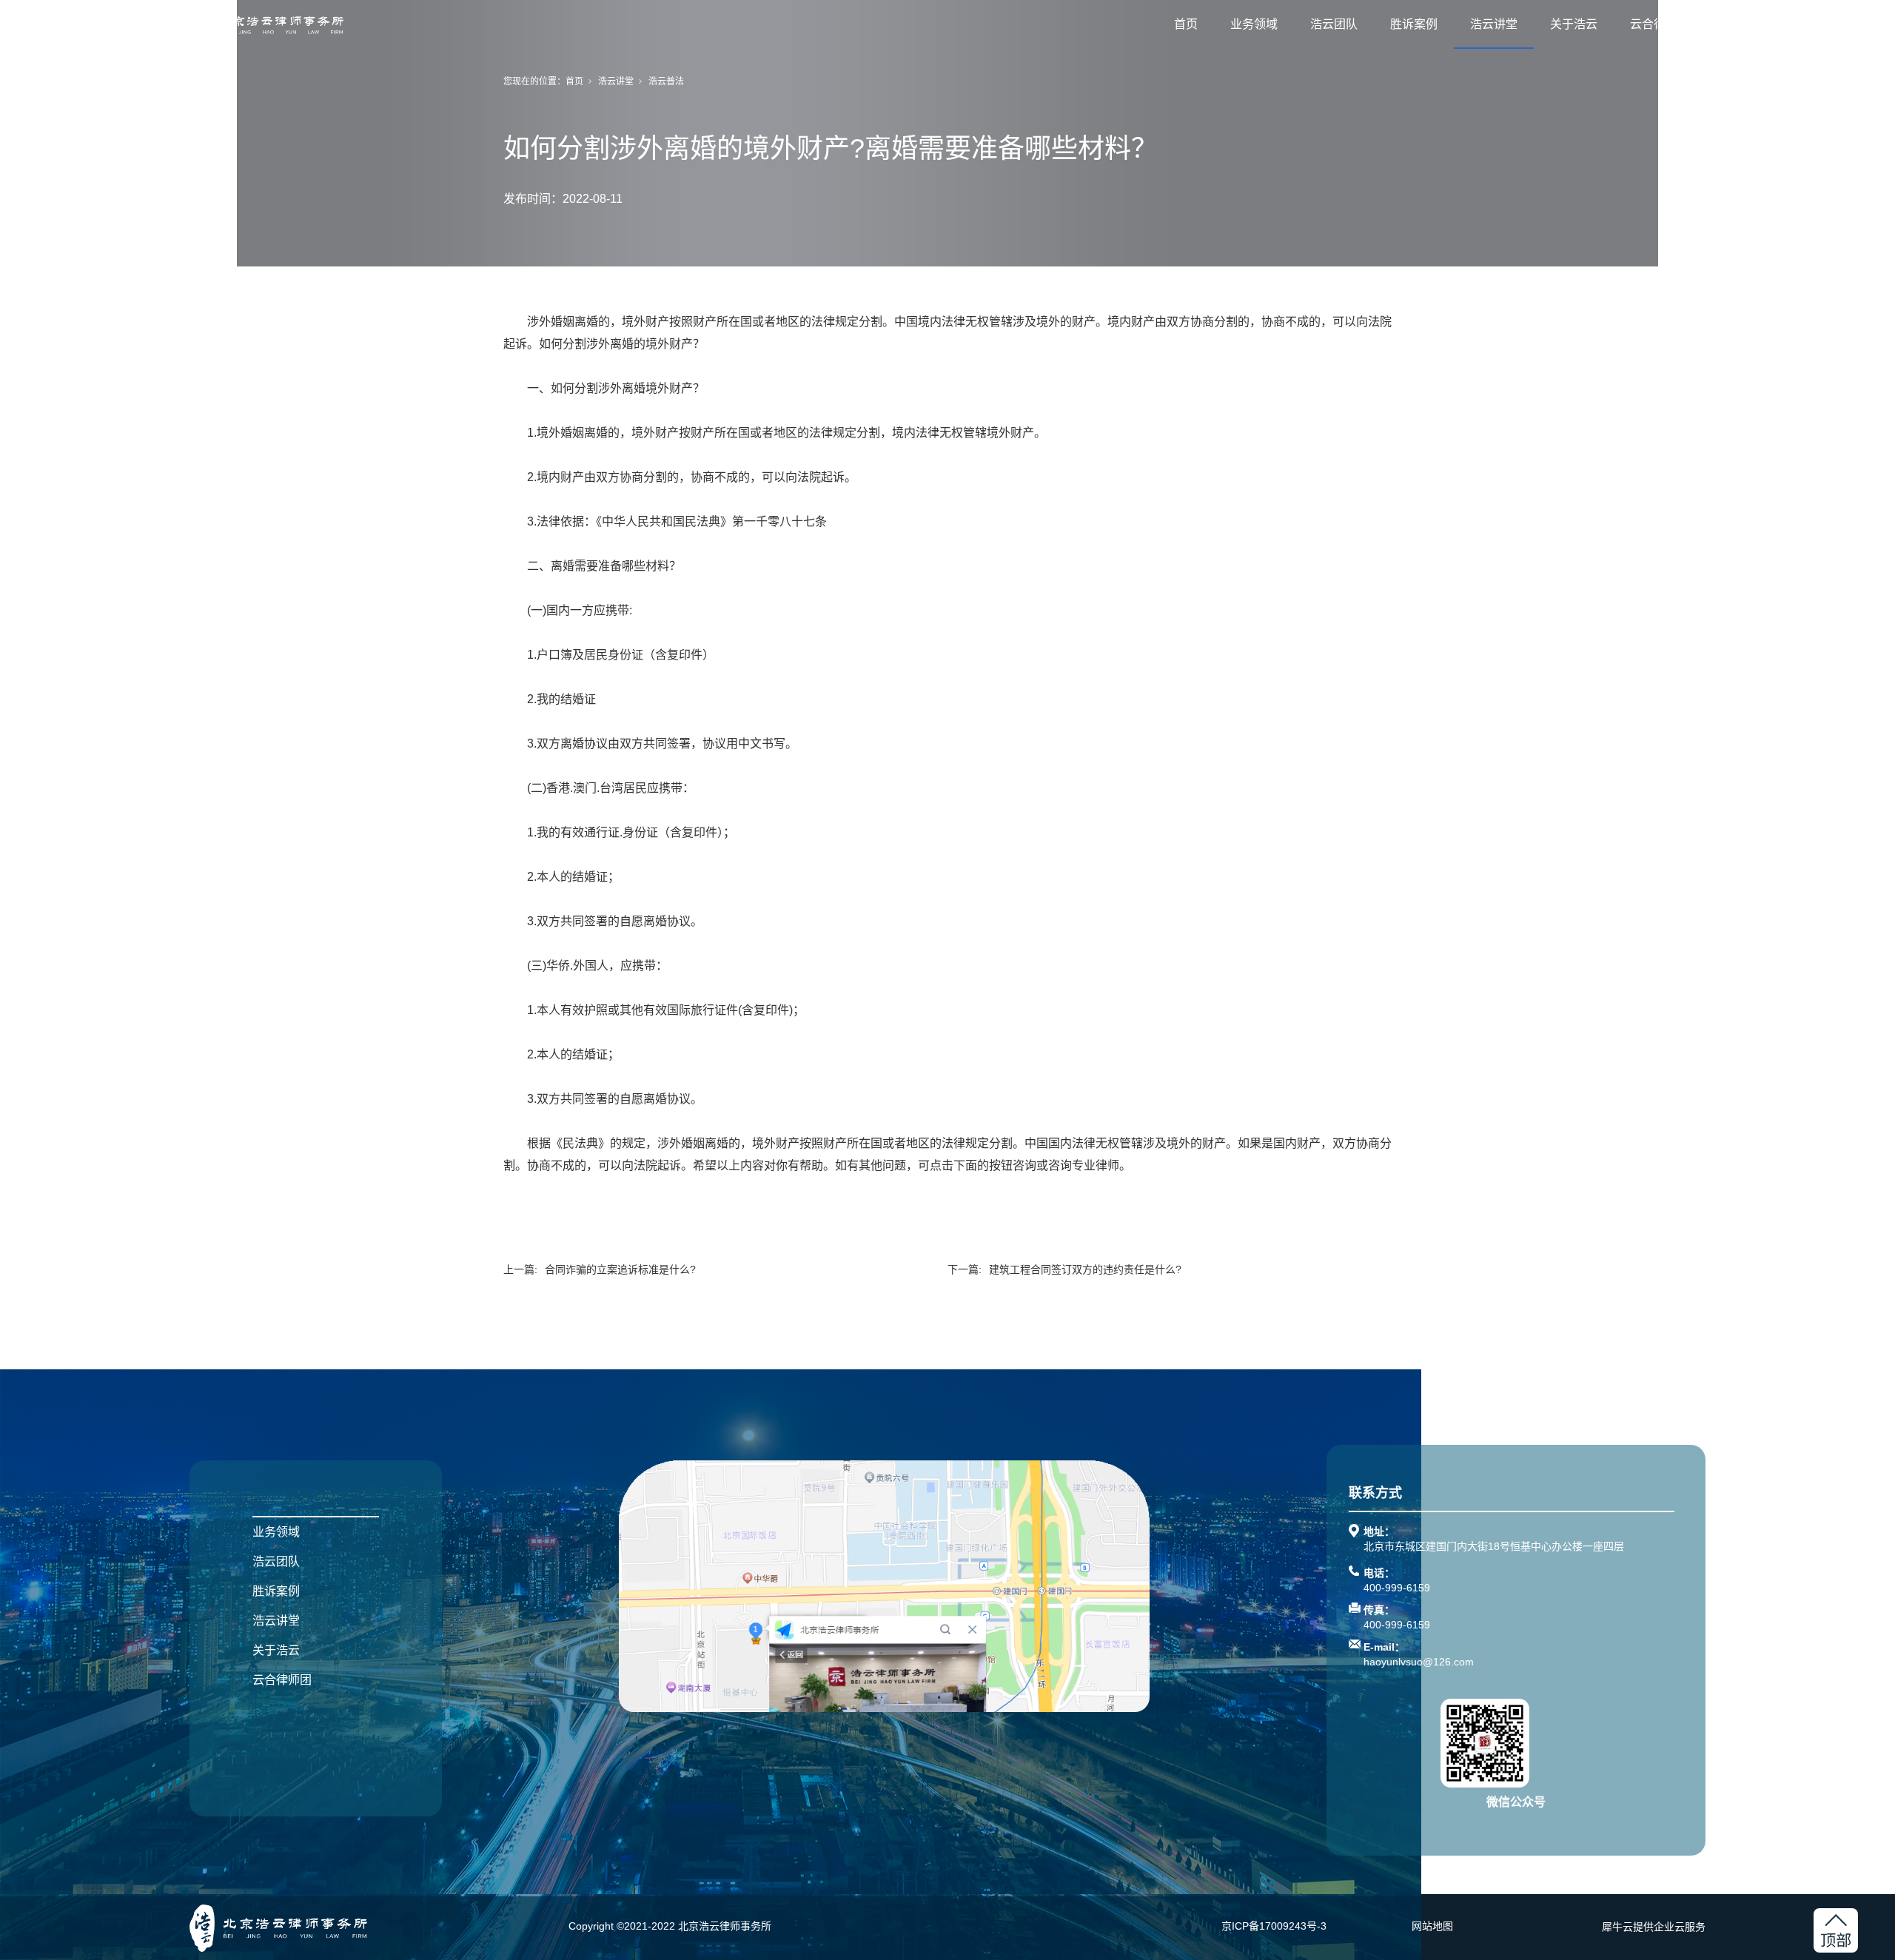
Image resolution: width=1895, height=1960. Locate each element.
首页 (1186, 24)
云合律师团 (1660, 24)
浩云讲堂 (1494, 24)
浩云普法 (666, 81)
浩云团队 (1334, 24)
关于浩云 (1574, 24)
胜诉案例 (1414, 24)
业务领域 (1254, 24)
